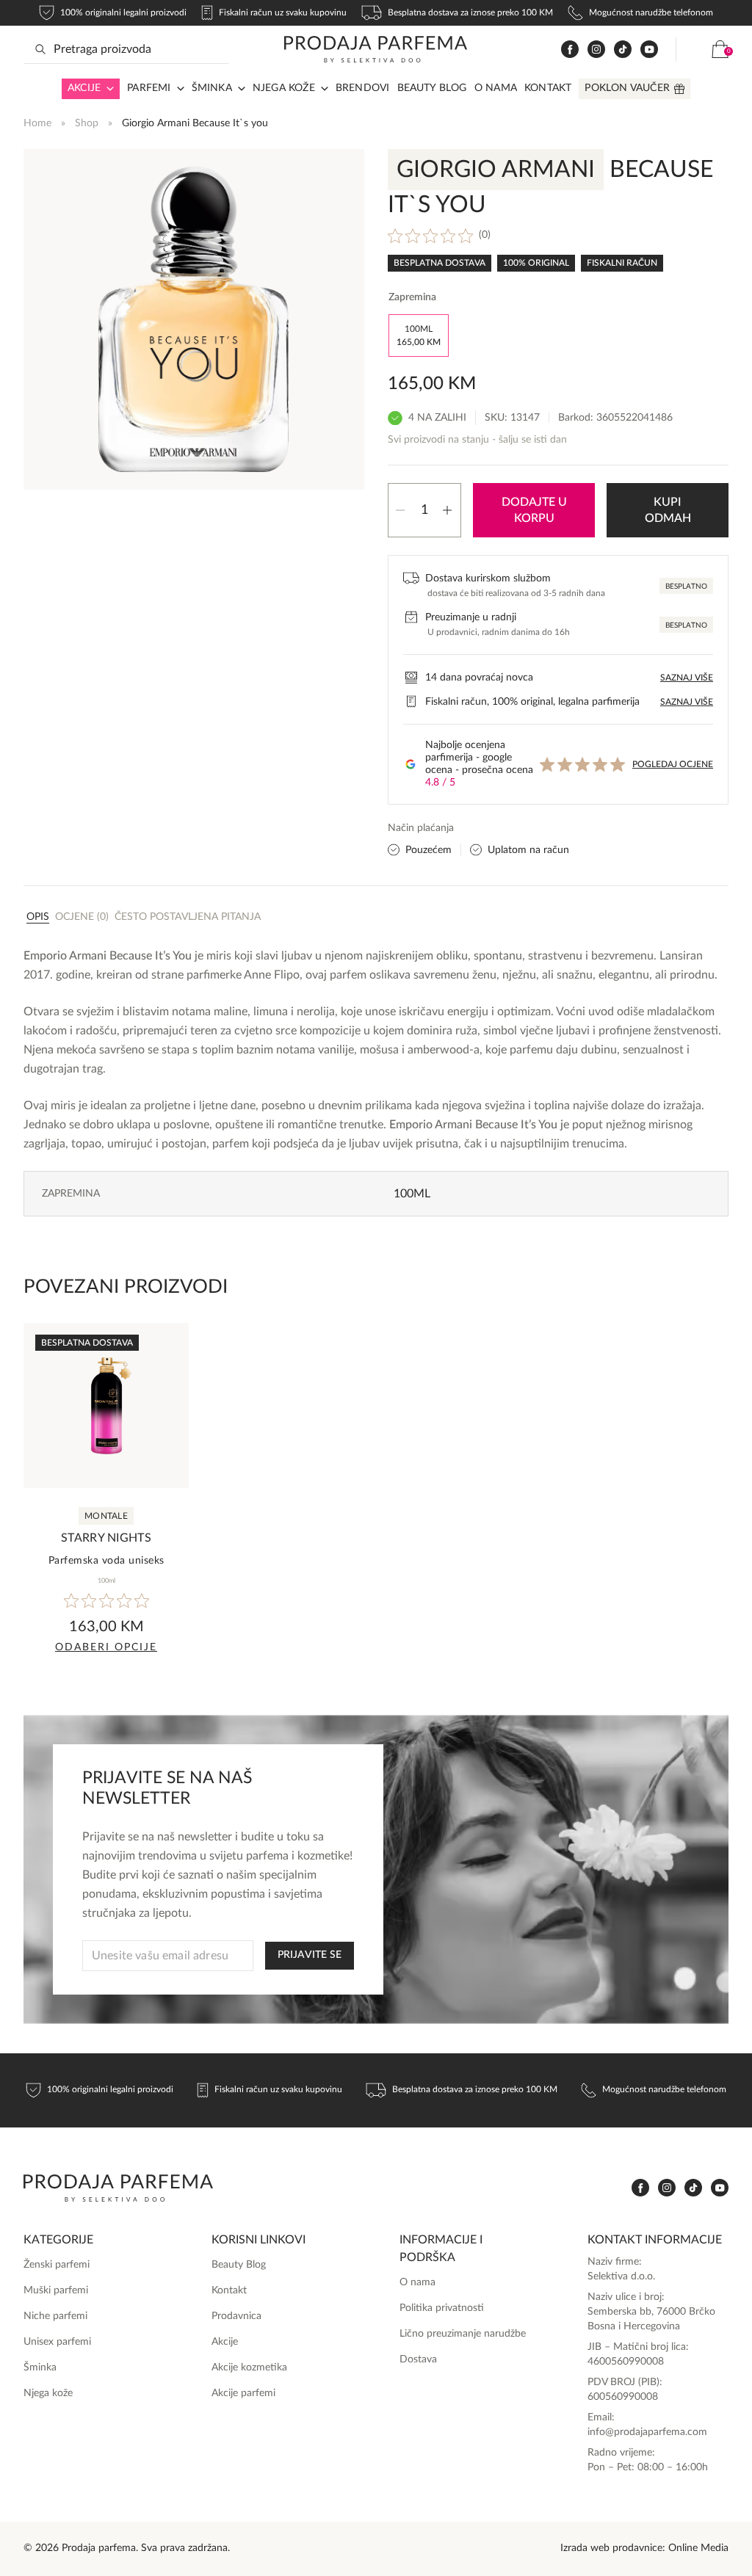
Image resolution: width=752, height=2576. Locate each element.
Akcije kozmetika (249, 2368)
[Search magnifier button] (40, 49)
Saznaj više (687, 678)
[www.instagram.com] (596, 50)
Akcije (84, 88)
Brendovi (363, 88)
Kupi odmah (668, 510)
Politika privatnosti (442, 2308)
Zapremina (412, 297)
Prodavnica (236, 2316)
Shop (87, 123)
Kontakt (548, 88)
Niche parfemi (55, 2316)
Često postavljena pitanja (188, 917)
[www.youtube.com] (649, 49)
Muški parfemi (56, 2290)
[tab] (38, 916)
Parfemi (149, 88)
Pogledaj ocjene (673, 764)
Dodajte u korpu (534, 510)
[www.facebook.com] (570, 50)
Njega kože (284, 88)
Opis (38, 917)
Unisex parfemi (57, 2342)
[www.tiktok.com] (623, 50)
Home (37, 123)
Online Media (698, 2548)
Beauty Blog (432, 88)
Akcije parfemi (243, 2393)
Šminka (212, 88)
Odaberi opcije (106, 1647)
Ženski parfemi (57, 2265)
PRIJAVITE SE (310, 1955)
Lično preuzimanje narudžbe (463, 2334)
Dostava (418, 2359)
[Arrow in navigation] (107, 89)
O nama (496, 88)
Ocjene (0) (82, 917)
